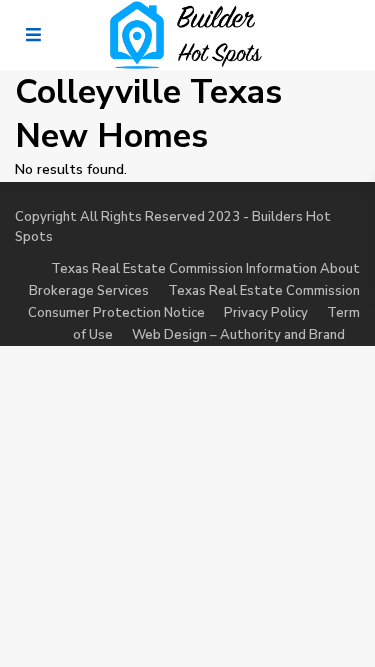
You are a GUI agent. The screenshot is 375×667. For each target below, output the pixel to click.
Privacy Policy (266, 313)
